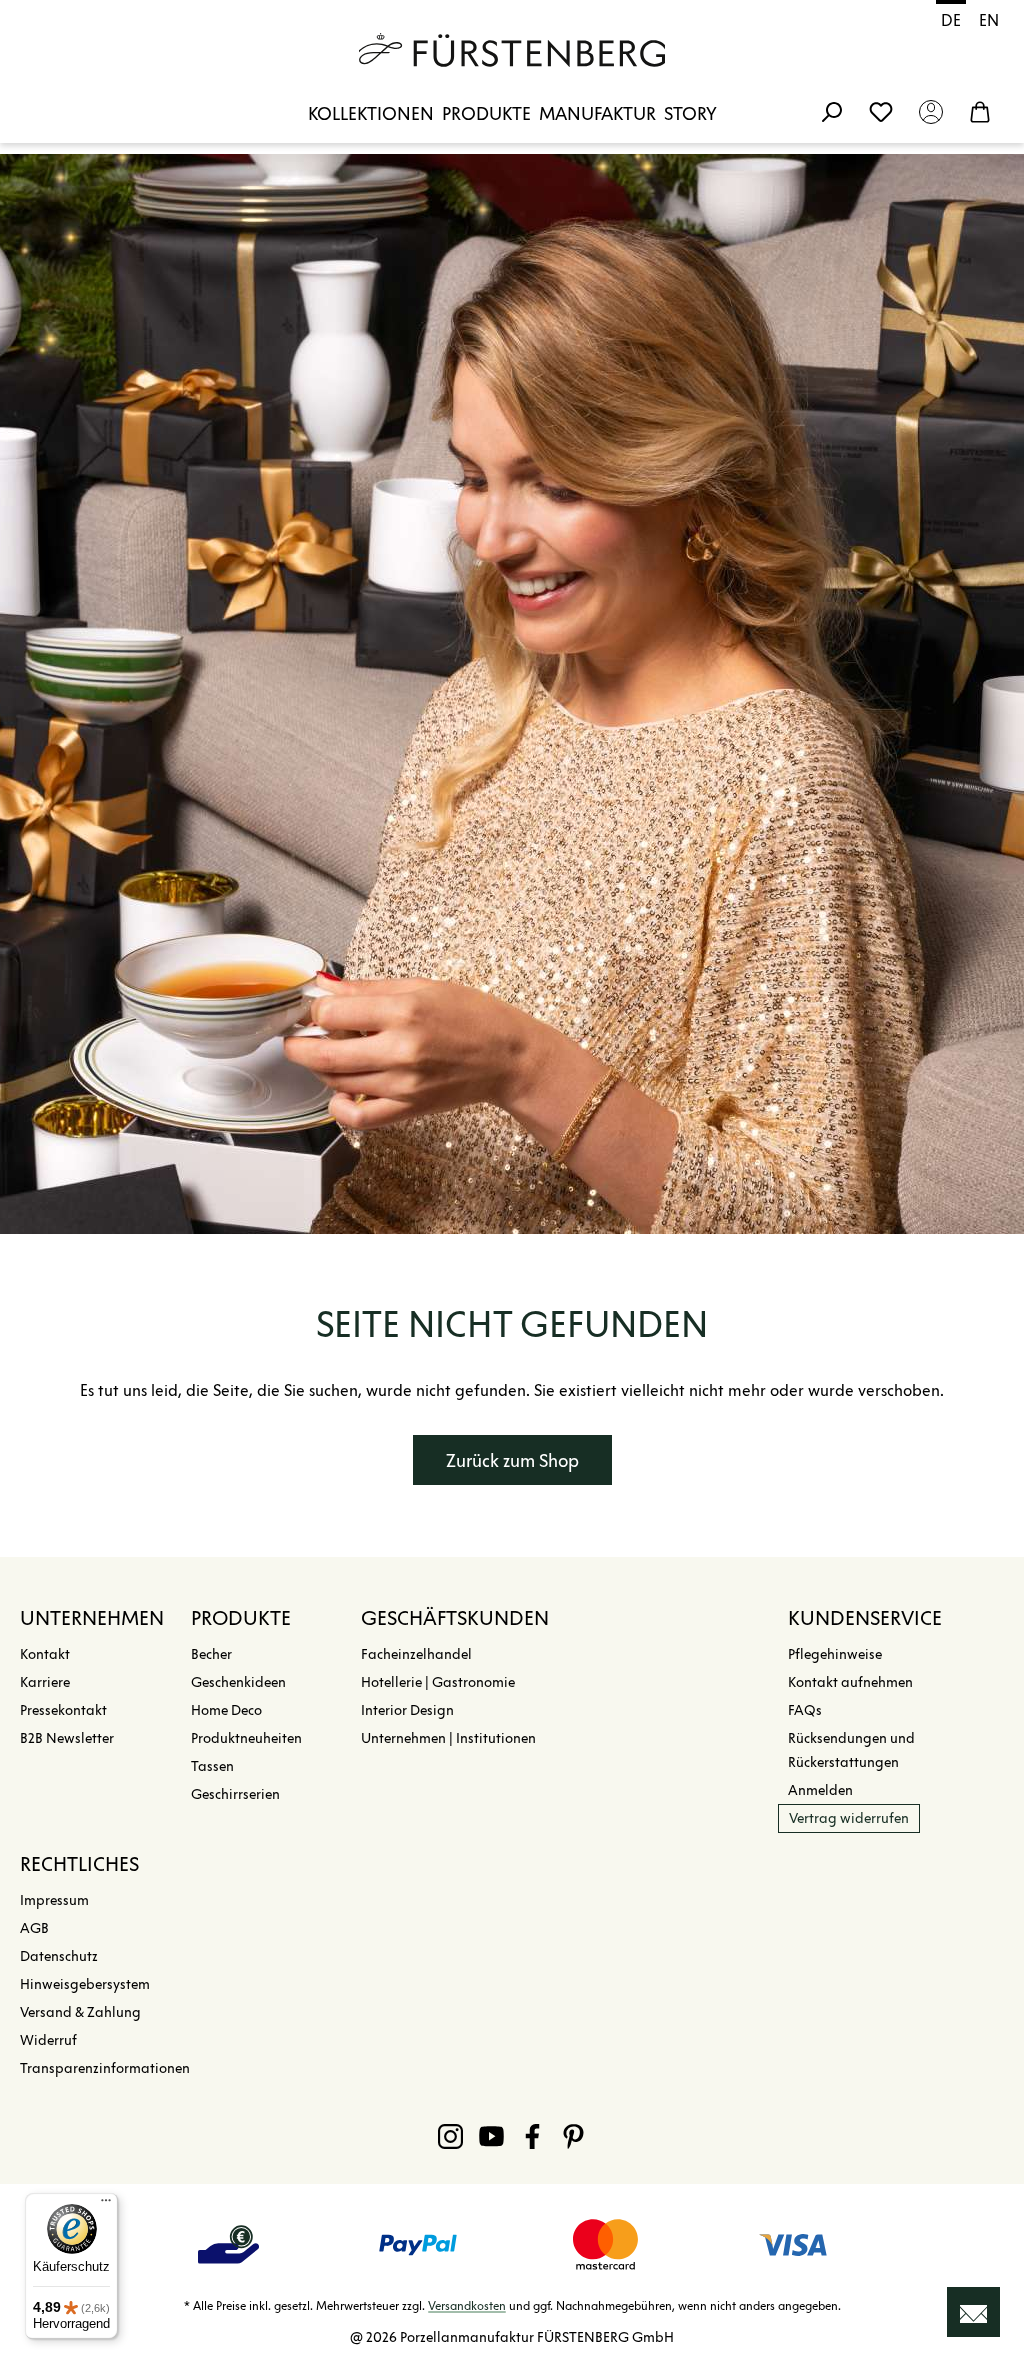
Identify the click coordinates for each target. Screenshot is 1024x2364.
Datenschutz (59, 1956)
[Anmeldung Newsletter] (973, 2312)
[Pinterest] (573, 2136)
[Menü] (106, 2205)
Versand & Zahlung (80, 2012)
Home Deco (226, 1710)
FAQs (805, 1710)
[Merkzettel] (881, 111)
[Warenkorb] (980, 111)
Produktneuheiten (246, 1738)
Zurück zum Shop (512, 1461)
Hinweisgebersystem (85, 1984)
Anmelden (820, 1790)
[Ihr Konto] (931, 111)
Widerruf (48, 2040)
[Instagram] (450, 2136)
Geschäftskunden (455, 1618)
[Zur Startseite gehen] (512, 50)
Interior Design (407, 1710)
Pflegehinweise (835, 1654)
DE (951, 20)
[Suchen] (831, 111)
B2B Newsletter (67, 1738)
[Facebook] (532, 2136)
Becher (211, 1654)
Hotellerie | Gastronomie (438, 1682)
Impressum (54, 1900)
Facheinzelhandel (416, 1654)
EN (989, 20)
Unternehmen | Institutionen (448, 1738)
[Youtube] (491, 2136)
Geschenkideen (238, 1682)
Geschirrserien (235, 1794)
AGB (34, 1928)
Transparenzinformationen (105, 2068)
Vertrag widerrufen (849, 1818)
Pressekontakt (63, 1710)
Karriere (45, 1682)
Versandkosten (467, 2305)
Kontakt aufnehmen (850, 1682)
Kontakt (45, 1654)
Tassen (212, 1766)
